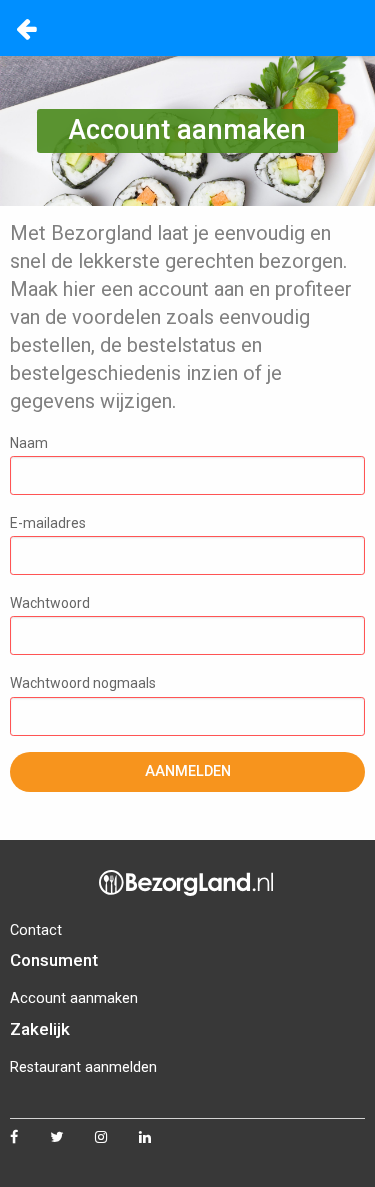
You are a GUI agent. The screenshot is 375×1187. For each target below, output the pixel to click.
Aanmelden (188, 771)
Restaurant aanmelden (83, 1067)
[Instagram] (117, 1138)
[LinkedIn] (161, 1138)
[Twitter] (72, 1138)
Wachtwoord (50, 603)
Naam (29, 443)
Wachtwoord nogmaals (83, 683)
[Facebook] (30, 1138)
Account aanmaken (74, 998)
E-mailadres (48, 523)
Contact (36, 930)
